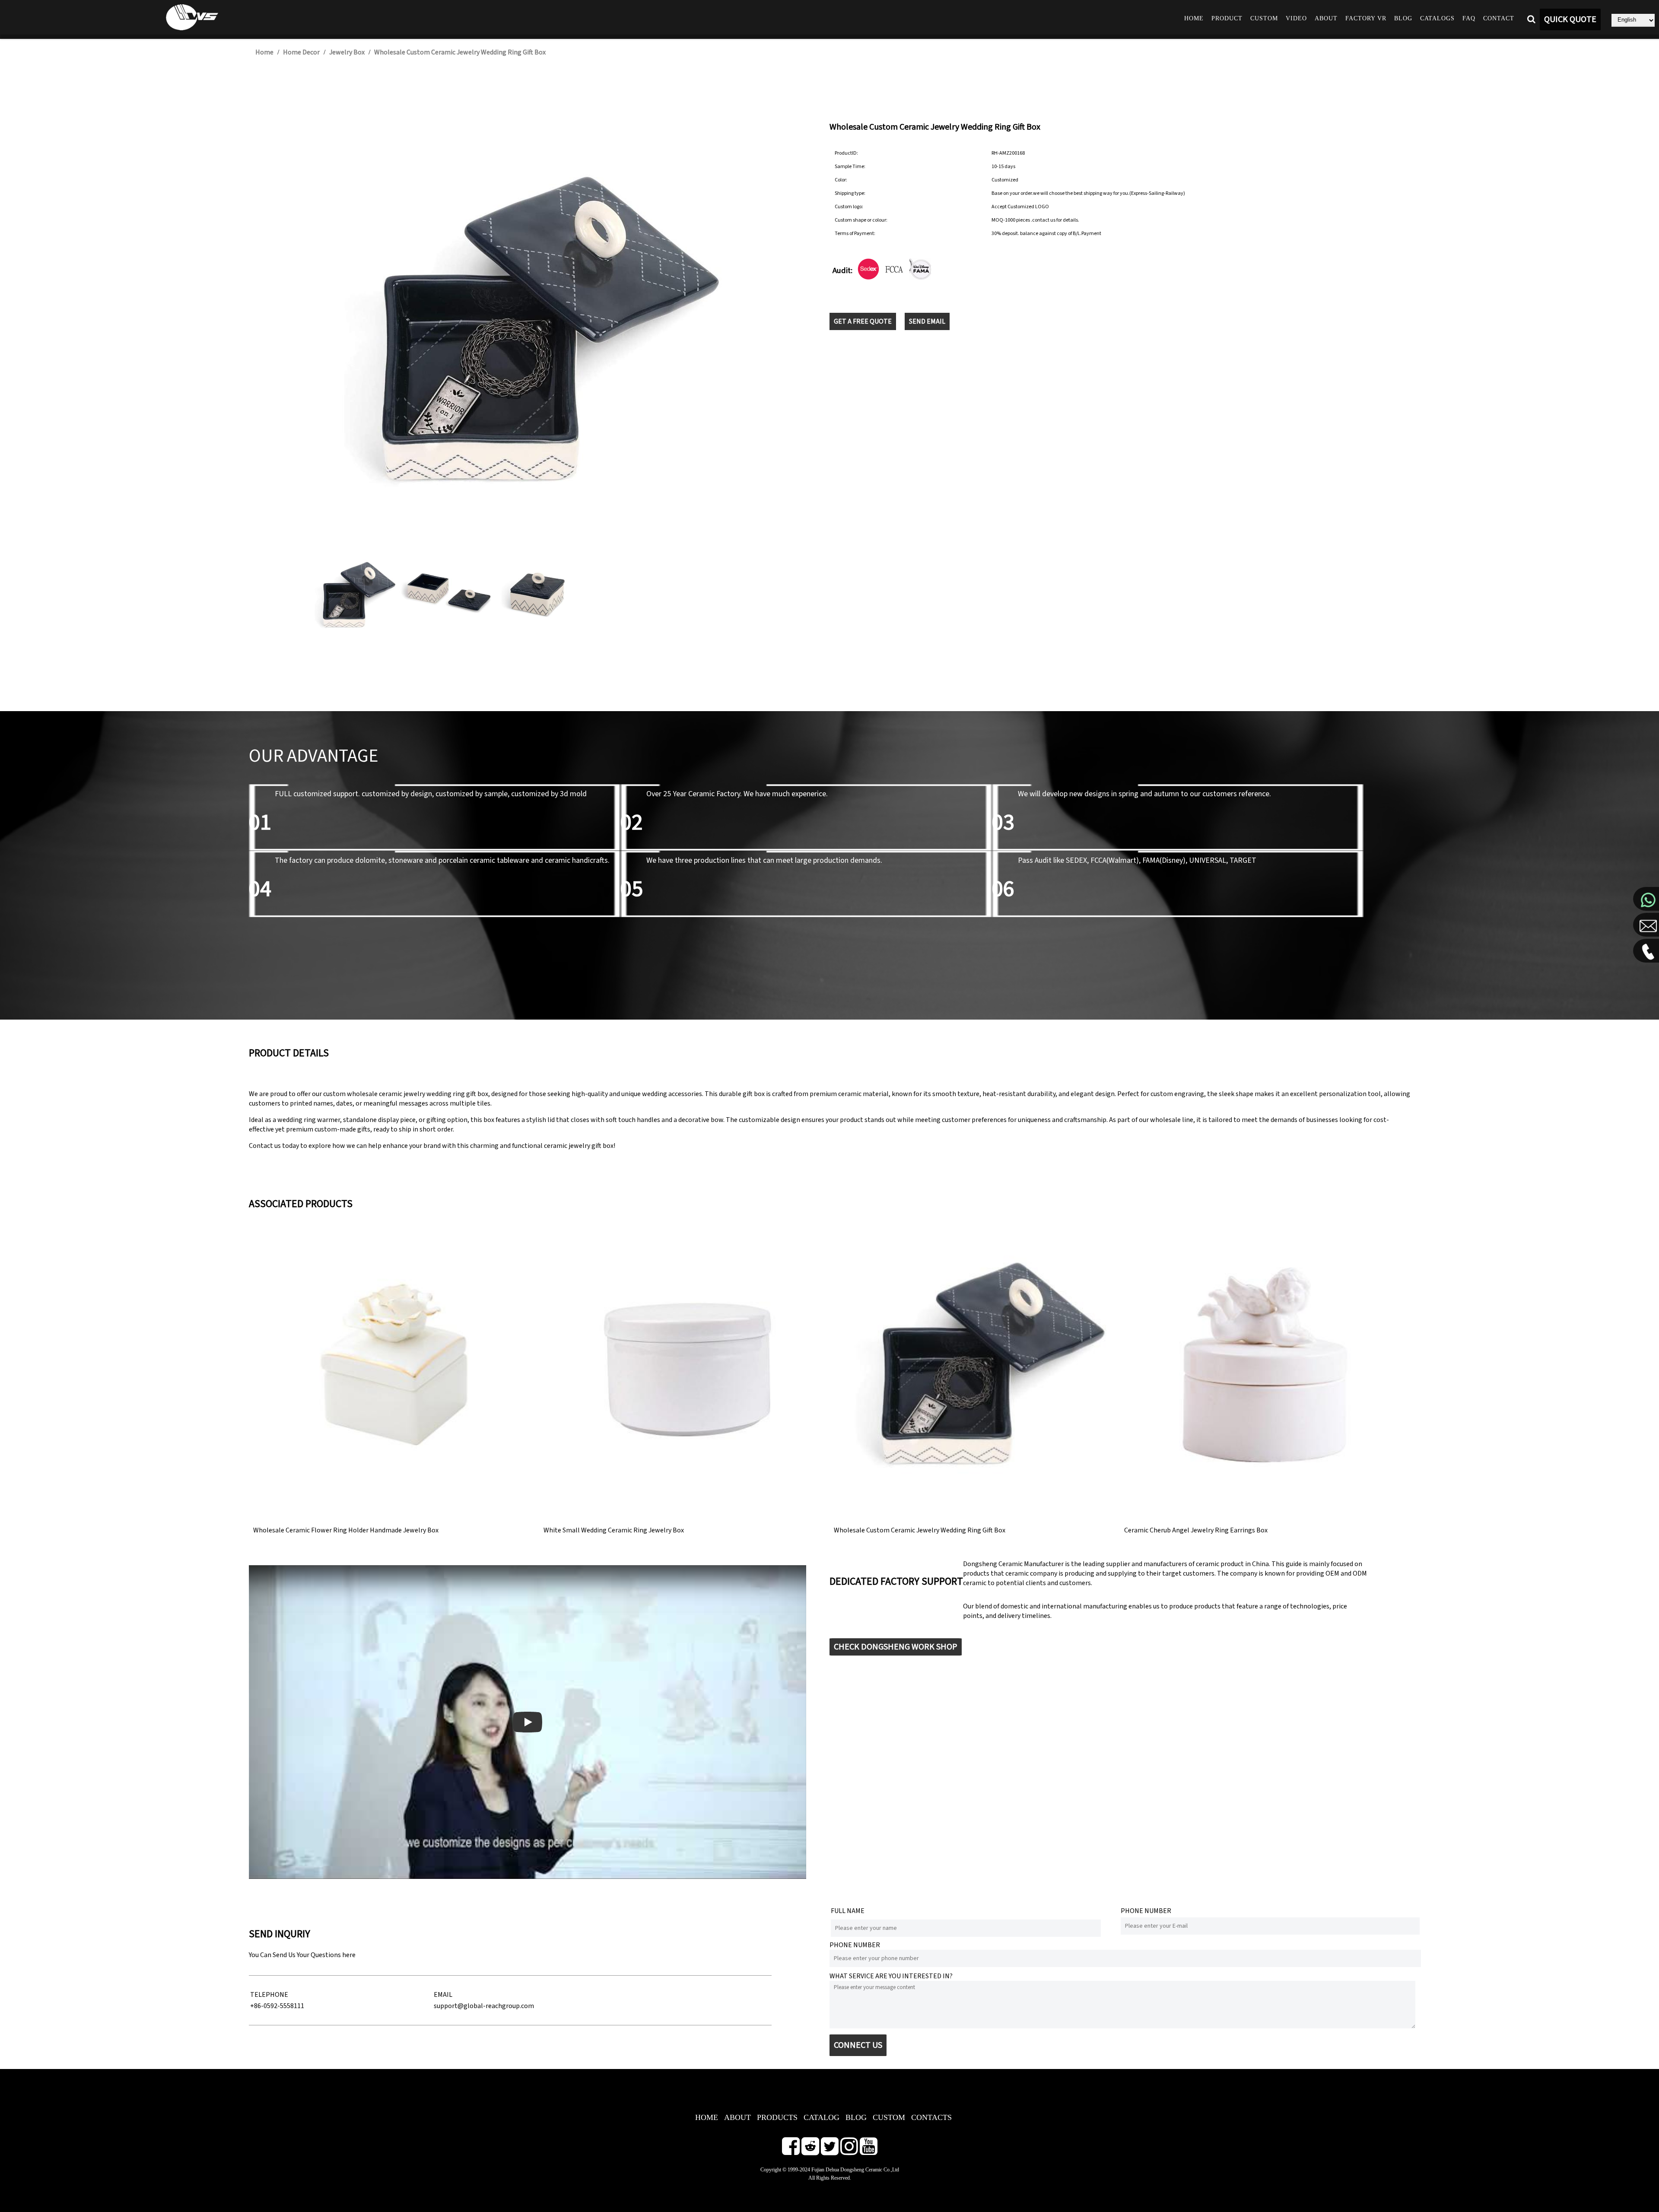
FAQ (1469, 18)
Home (1194, 18)
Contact (1499, 18)
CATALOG (822, 2117)
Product (1227, 18)
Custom (1264, 18)
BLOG (856, 2117)
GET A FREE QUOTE (863, 321)
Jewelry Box (347, 52)
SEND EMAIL (927, 321)
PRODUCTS (777, 2117)
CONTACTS (931, 2117)
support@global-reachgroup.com (484, 2006)
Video (1296, 18)
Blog (1403, 18)
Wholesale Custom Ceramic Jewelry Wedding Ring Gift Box (460, 52)
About (1326, 18)
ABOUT (737, 2117)
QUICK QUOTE (1570, 19)
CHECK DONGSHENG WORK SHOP (896, 1647)
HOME (707, 2117)
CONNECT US (858, 2045)
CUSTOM (889, 2117)
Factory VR (1366, 18)
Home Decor (301, 52)
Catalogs (1437, 18)
